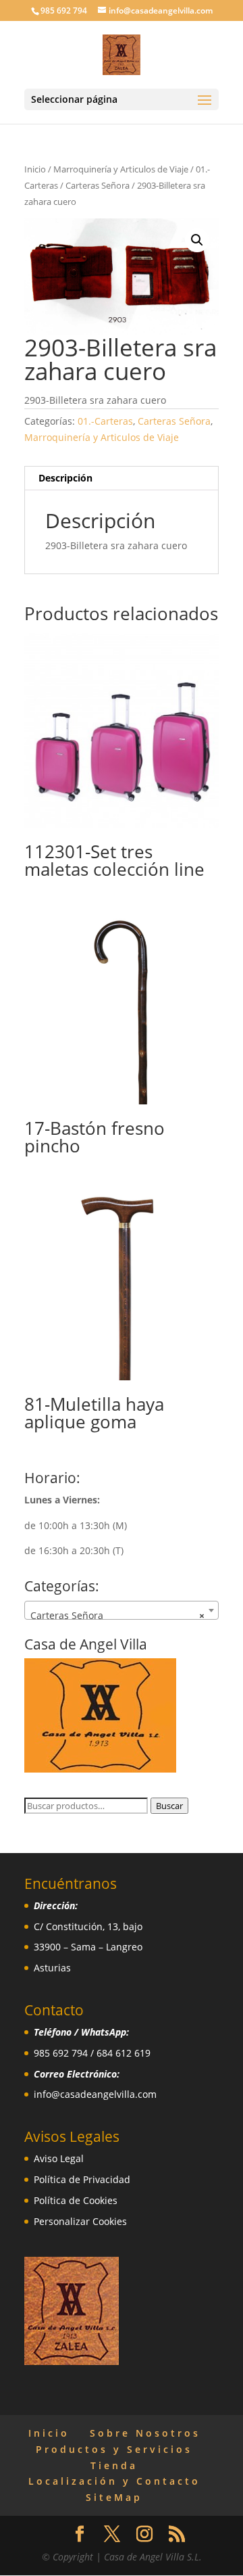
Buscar (169, 1806)
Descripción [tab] (65, 478)
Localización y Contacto (114, 2481)
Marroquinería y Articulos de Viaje (121, 169)
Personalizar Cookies (80, 2221)
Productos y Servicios (114, 2449)
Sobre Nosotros (145, 2433)
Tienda (114, 2465)
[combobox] (122, 1610)
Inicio (35, 169)
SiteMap (114, 2497)
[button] (197, 240)
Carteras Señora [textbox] (117, 1615)
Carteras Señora (98, 185)
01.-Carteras (105, 421)
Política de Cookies (76, 2200)
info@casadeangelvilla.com (95, 2094)
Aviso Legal (59, 2158)
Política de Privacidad (82, 2179)
